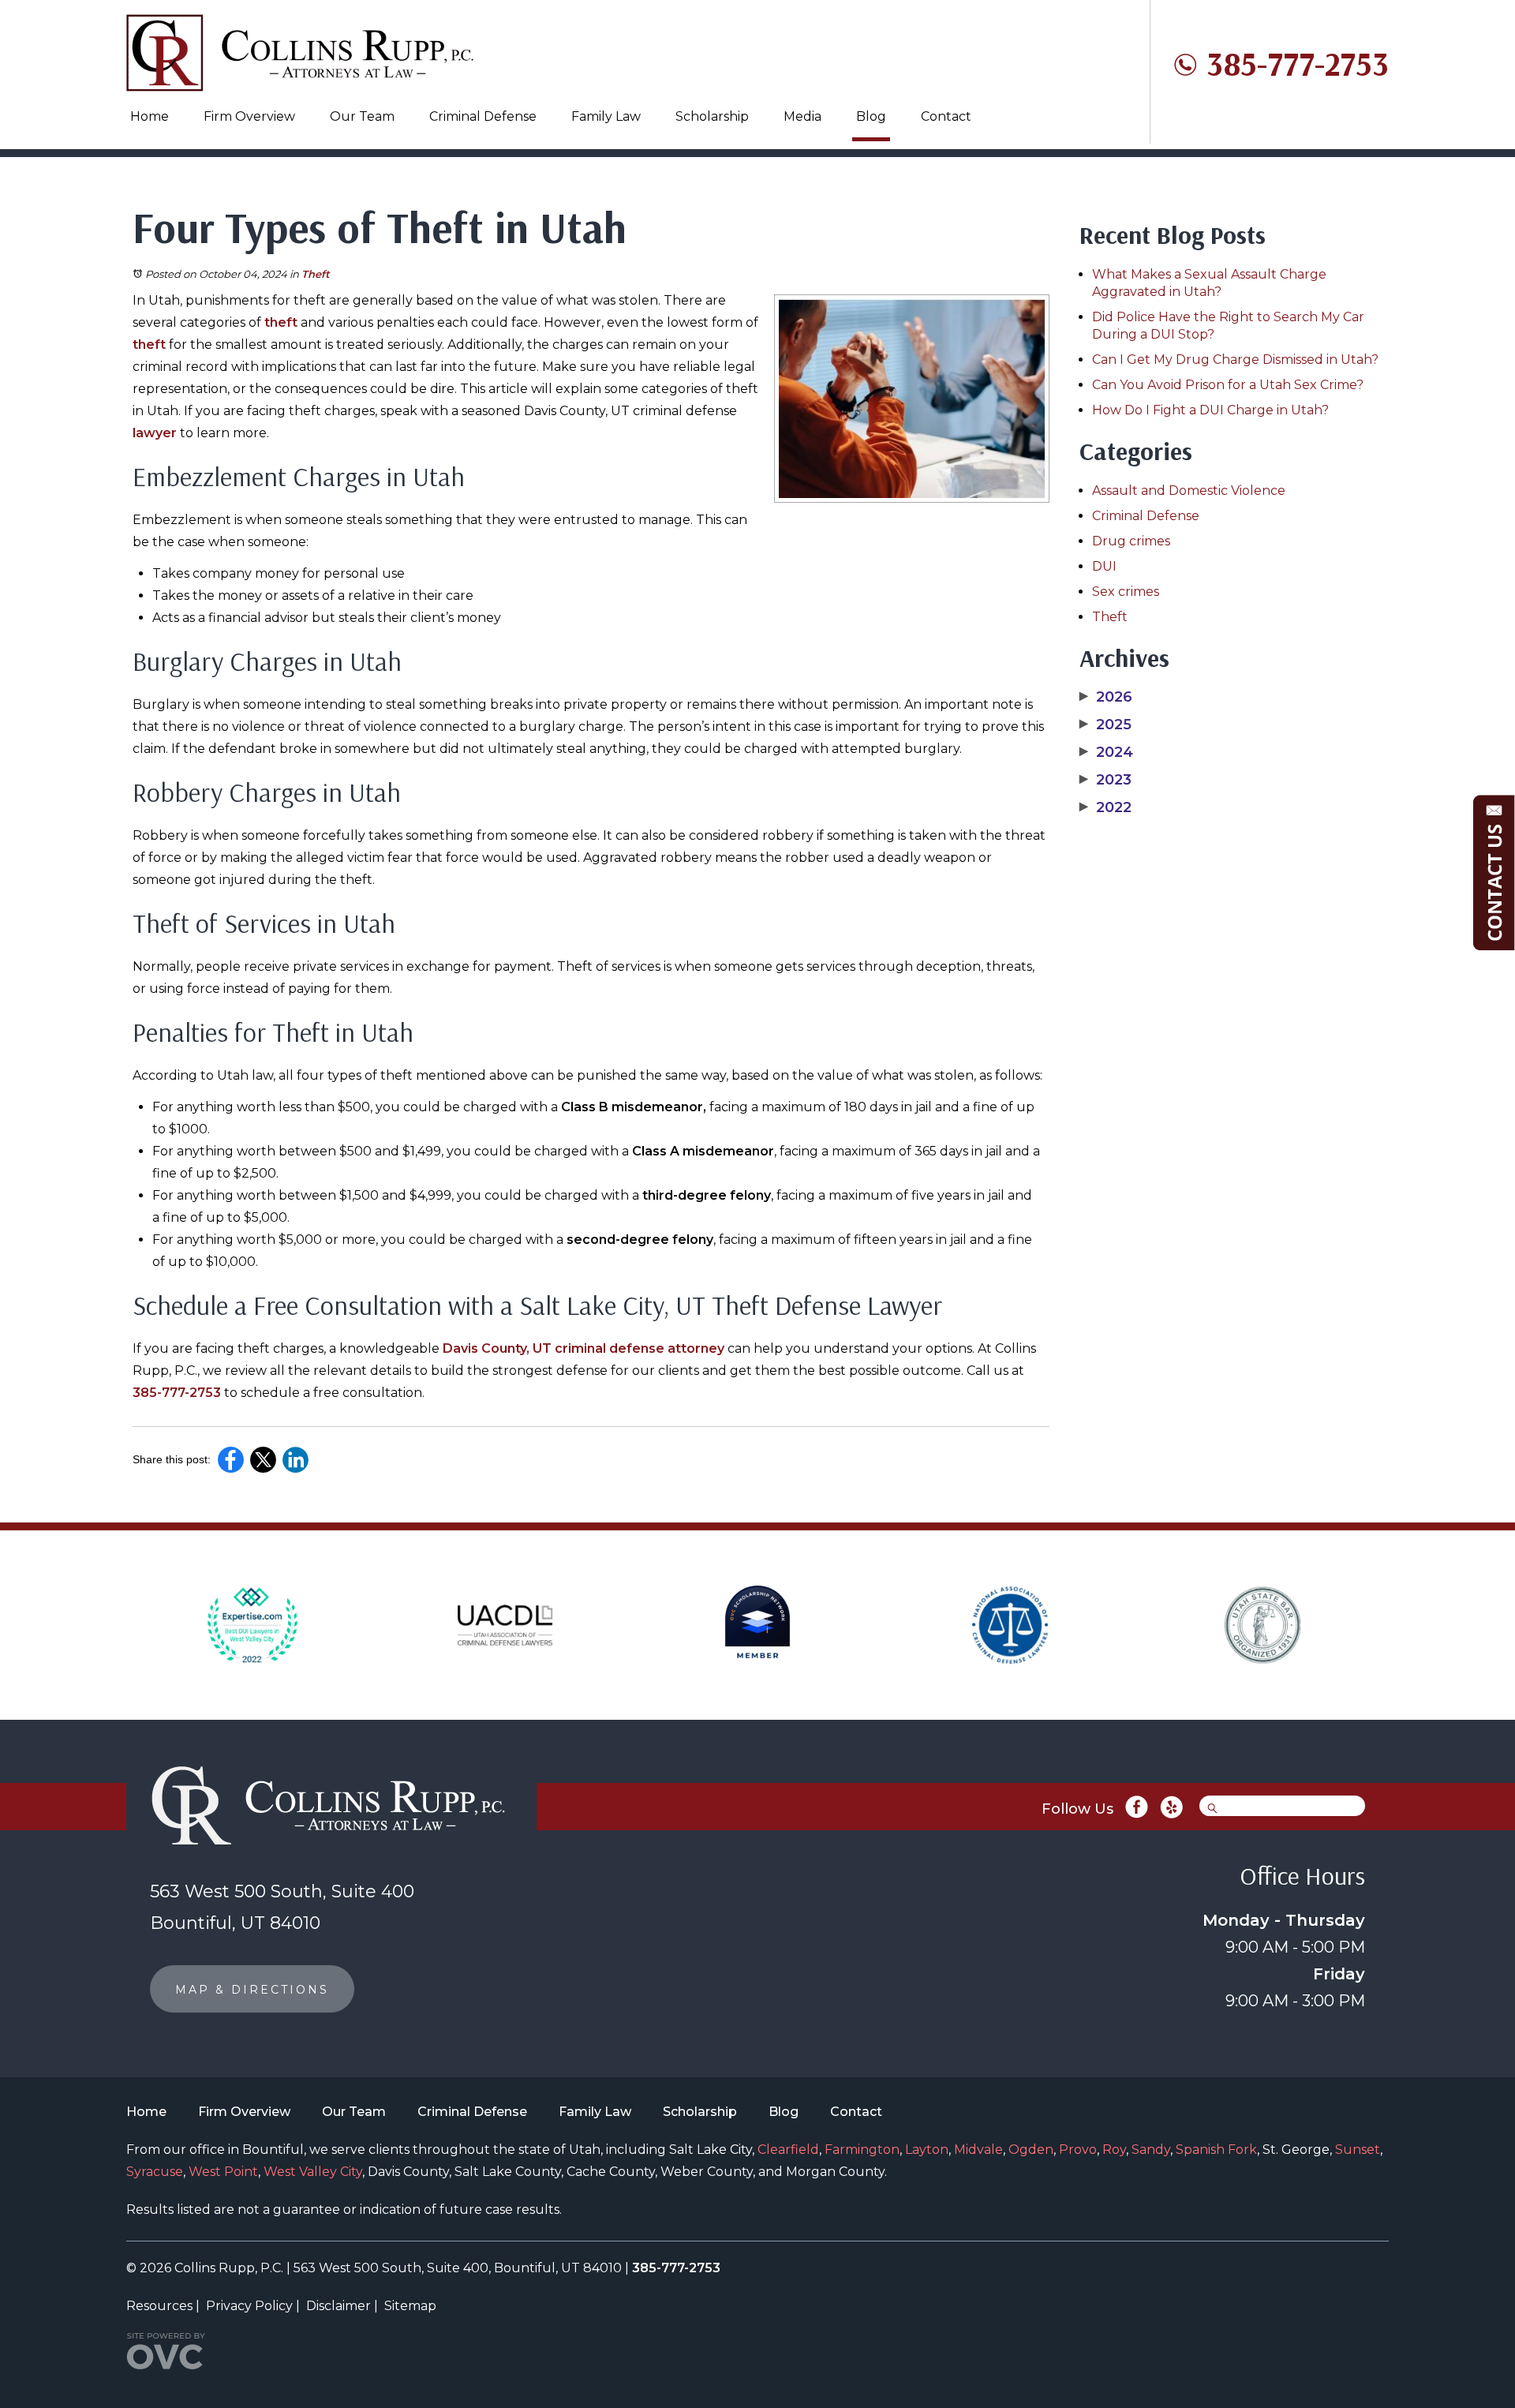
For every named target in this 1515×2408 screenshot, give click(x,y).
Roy (1114, 2150)
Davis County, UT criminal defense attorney (584, 1348)
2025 (1105, 725)
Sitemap (410, 2306)
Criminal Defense (483, 116)
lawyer (155, 433)
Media (802, 116)
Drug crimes (1131, 541)
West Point (223, 2172)
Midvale (978, 2150)
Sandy (1151, 2150)
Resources (159, 2306)
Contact (946, 116)
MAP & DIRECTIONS (252, 1990)
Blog (871, 116)
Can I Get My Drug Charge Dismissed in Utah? (1235, 360)
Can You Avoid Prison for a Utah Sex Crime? (1228, 385)
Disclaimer (339, 2306)
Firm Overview (249, 116)
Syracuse (155, 2172)
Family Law (606, 116)
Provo (1078, 2150)
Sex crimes (1126, 592)
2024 (1106, 752)
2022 (1105, 807)
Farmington (862, 2150)
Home (150, 116)
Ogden (1031, 2150)
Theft (316, 274)
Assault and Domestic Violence (1189, 491)
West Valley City (313, 2172)
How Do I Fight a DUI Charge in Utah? (1210, 410)
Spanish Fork (1216, 2150)
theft (281, 322)
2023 (1105, 780)
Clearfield (788, 2150)
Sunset (1358, 2150)
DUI (1104, 566)
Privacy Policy (249, 2306)
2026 (1106, 697)
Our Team (362, 116)
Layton (927, 2150)
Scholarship (712, 116)
